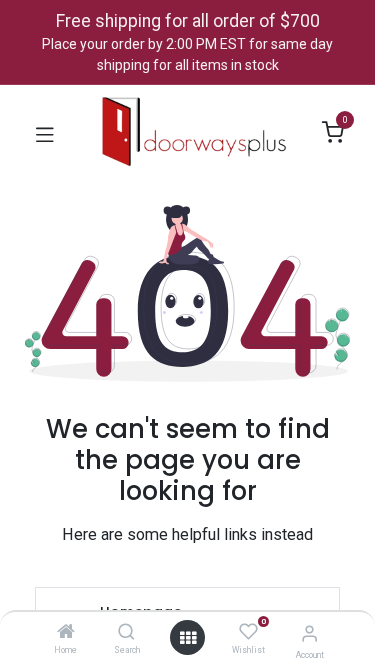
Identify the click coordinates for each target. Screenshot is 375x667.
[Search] (126, 633)
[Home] (66, 633)
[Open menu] (188, 638)
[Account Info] (309, 633)
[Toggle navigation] (45, 133)
